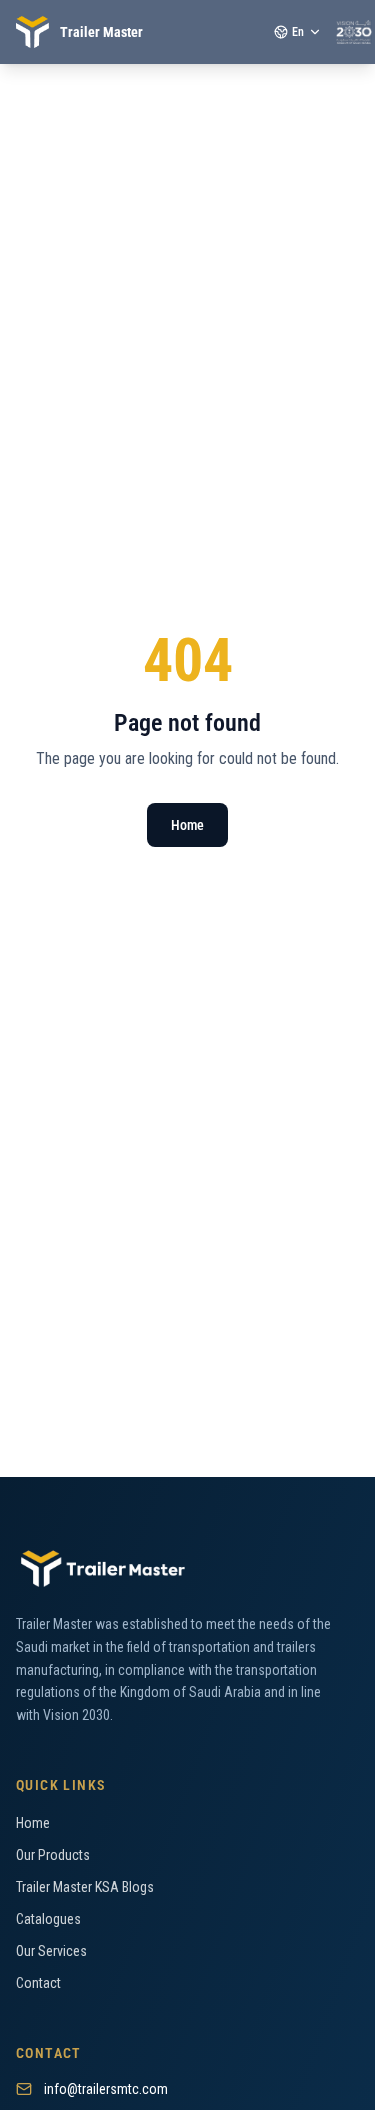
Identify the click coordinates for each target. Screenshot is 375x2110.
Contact (38, 1983)
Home (187, 825)
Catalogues (48, 1919)
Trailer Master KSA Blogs (85, 1887)
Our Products (53, 1855)
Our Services (51, 1951)
